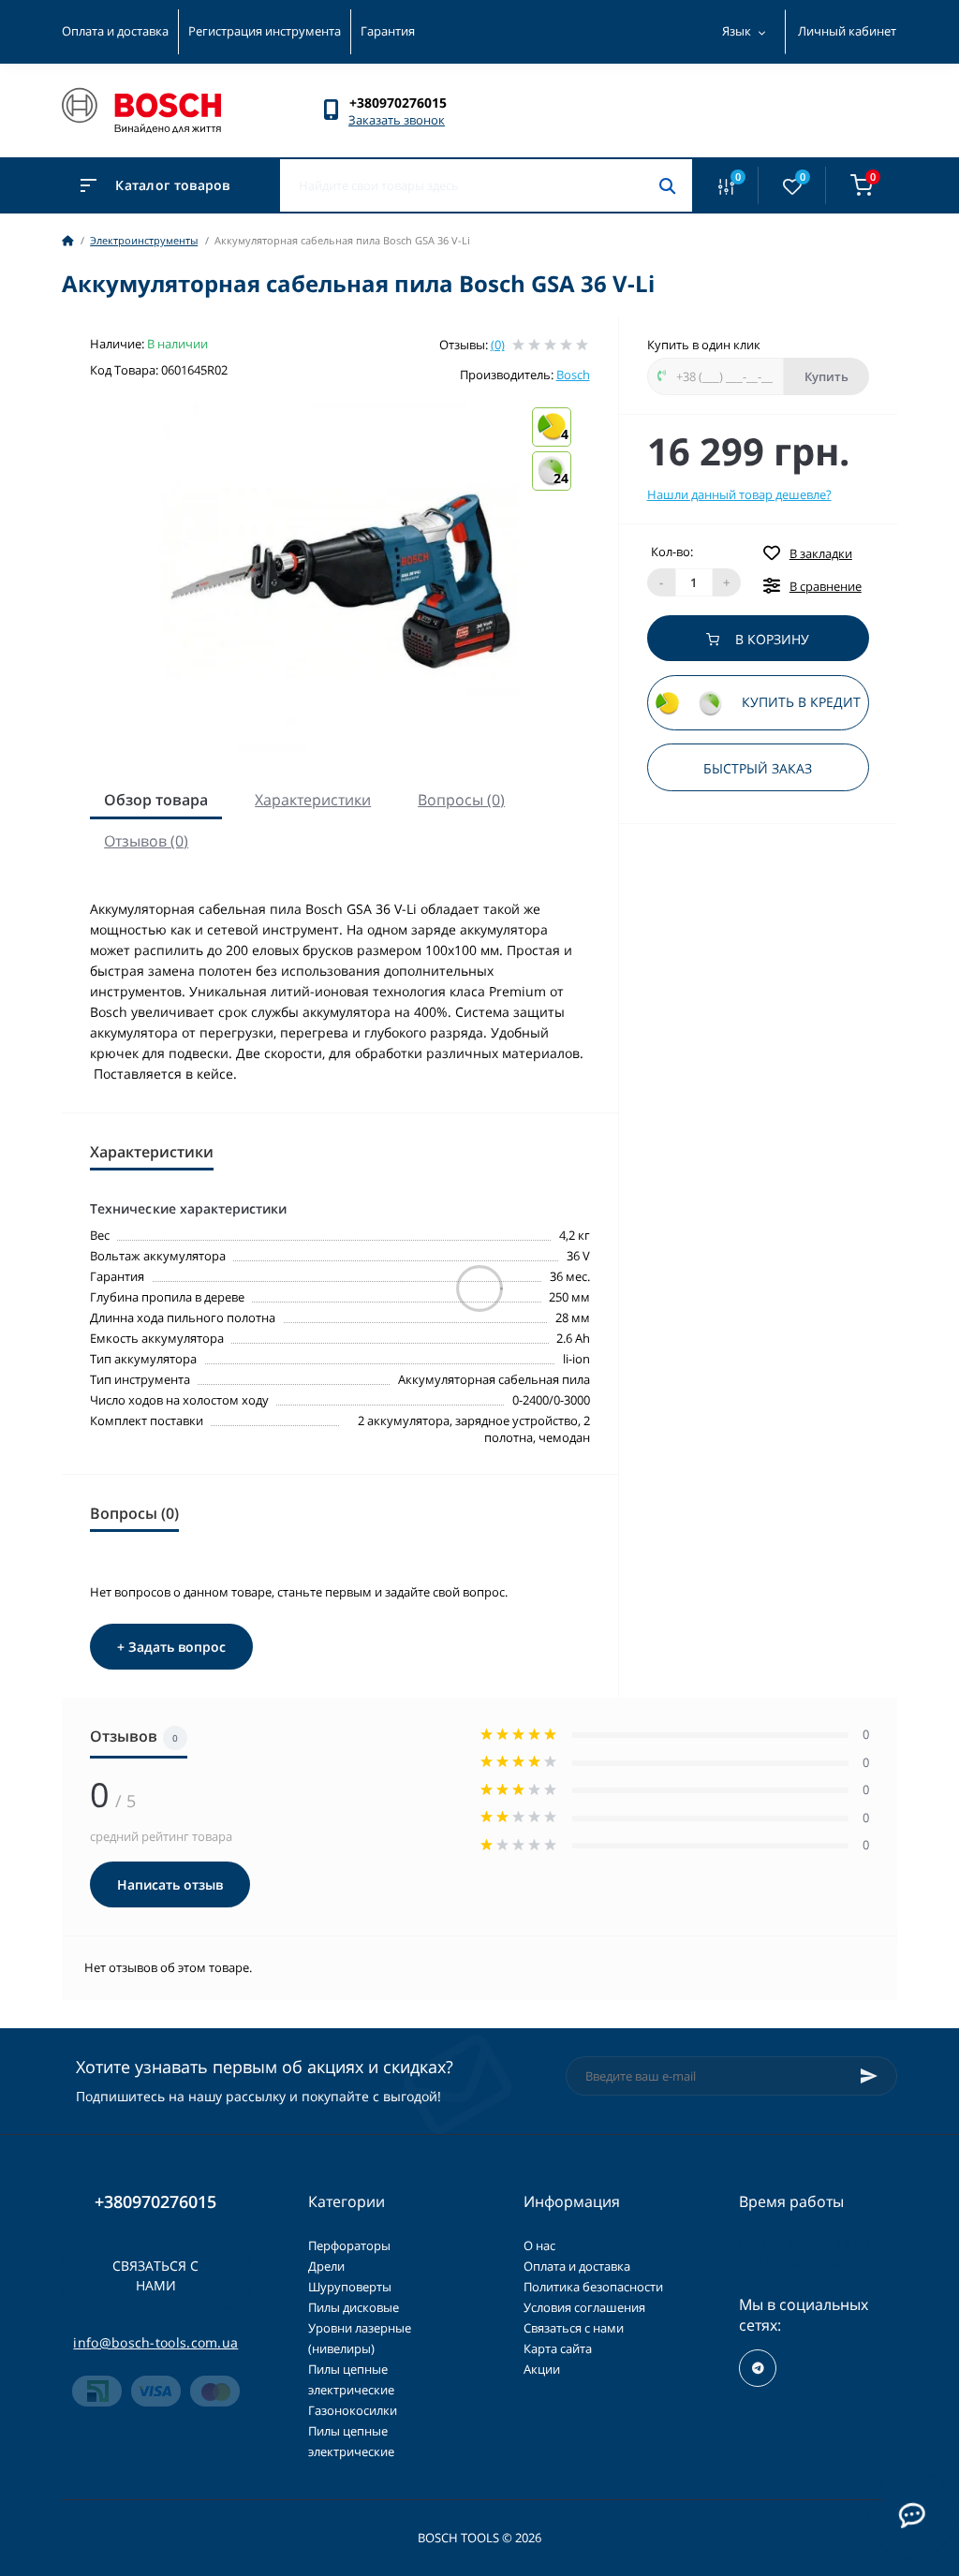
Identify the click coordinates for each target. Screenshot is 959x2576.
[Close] (700, 1195)
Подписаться (480, 1358)
